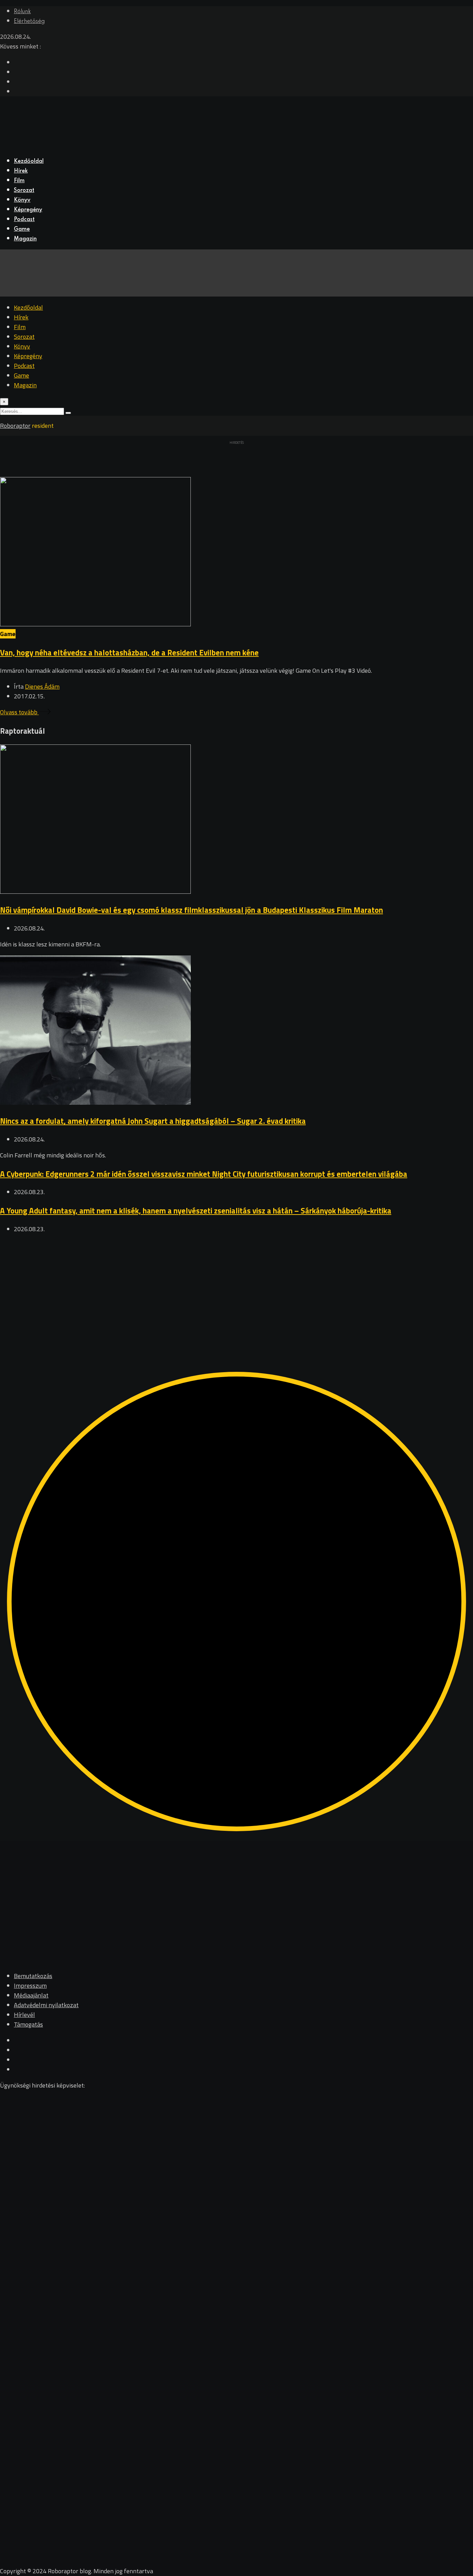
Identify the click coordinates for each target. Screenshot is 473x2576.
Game (22, 229)
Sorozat (24, 191)
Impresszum (30, 1986)
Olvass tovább (19, 712)
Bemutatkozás (33, 1976)
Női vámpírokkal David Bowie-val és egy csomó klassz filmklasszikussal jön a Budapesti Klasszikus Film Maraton (191, 910)
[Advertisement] (208, 1289)
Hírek (21, 171)
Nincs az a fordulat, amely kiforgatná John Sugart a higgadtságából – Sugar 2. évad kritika (153, 1121)
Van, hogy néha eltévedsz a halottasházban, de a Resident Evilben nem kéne (129, 652)
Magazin (25, 239)
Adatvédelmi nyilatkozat (46, 2005)
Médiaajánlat (31, 1995)
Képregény (28, 210)
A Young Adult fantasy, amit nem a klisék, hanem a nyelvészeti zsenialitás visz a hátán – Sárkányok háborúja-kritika (196, 1211)
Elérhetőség (29, 21)
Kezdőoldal (29, 161)
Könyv (22, 200)
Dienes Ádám (42, 686)
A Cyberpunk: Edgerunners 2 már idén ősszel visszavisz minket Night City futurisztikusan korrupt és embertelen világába (204, 1174)
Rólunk (22, 12)
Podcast (24, 220)
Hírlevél (24, 2015)
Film (19, 181)
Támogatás (28, 2024)
